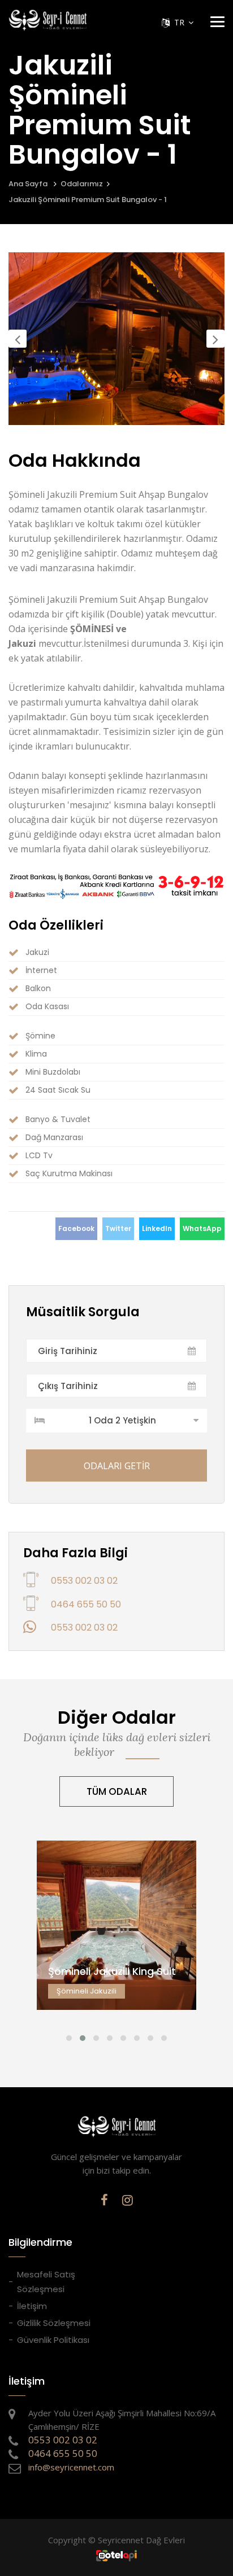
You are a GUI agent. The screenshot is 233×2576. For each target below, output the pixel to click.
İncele (117, 1950)
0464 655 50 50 (86, 1604)
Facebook (76, 1228)
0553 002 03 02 (84, 1581)
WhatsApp (202, 1228)
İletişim (32, 2306)
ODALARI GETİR (117, 1466)
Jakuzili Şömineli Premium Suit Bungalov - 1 (88, 200)
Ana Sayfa (28, 184)
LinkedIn (157, 1228)
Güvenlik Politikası (53, 2340)
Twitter (118, 1228)
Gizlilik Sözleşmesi (54, 2323)
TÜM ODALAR (117, 1791)
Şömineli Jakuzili (116, 1935)
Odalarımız (82, 184)
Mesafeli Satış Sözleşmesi (46, 2282)
